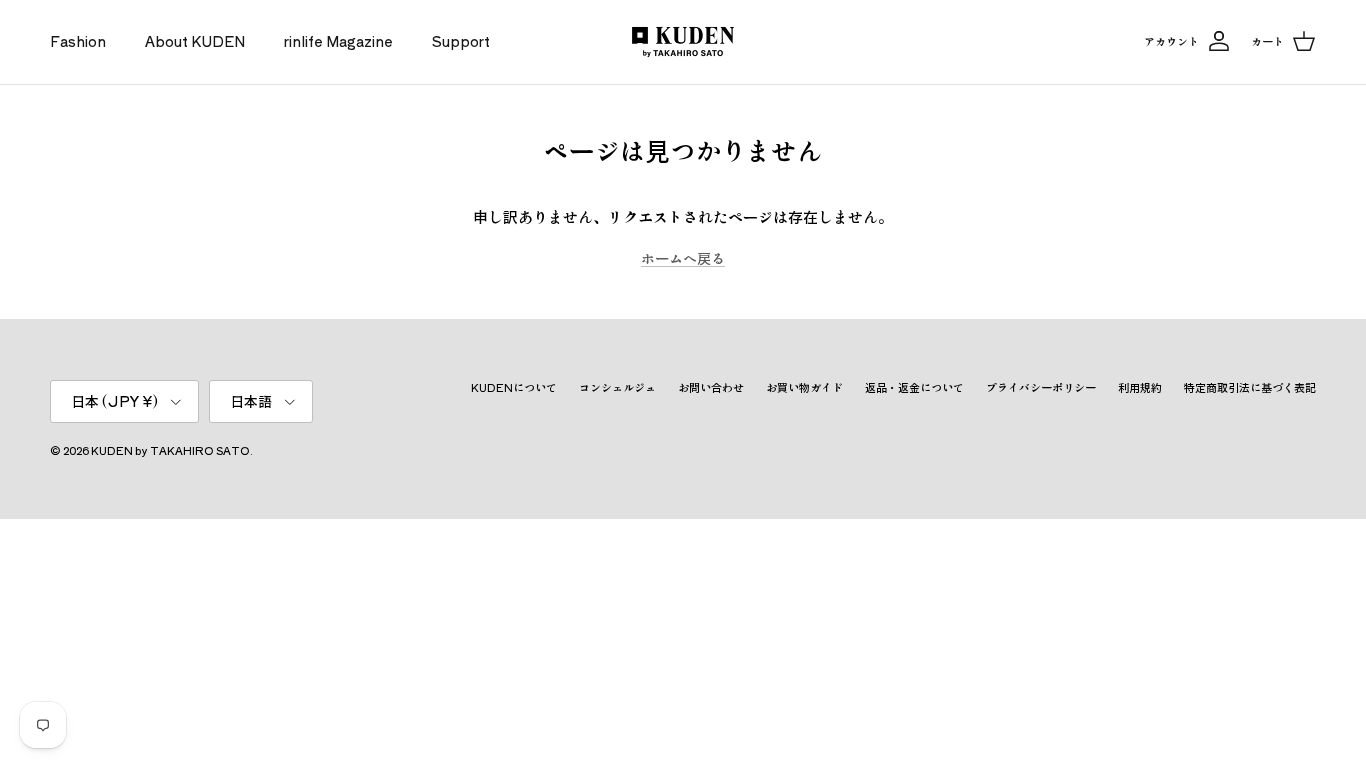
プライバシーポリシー (1041, 387)
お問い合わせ (711, 387)
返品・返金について (914, 387)
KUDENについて (514, 387)
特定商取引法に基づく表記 (1250, 387)
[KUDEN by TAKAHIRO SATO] (683, 42)
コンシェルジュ (617, 387)
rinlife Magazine (338, 41)
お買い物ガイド (804, 387)
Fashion (78, 41)
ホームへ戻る (683, 258)
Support (461, 41)
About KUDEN (195, 41)
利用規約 (1140, 387)
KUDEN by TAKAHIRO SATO (170, 450)
